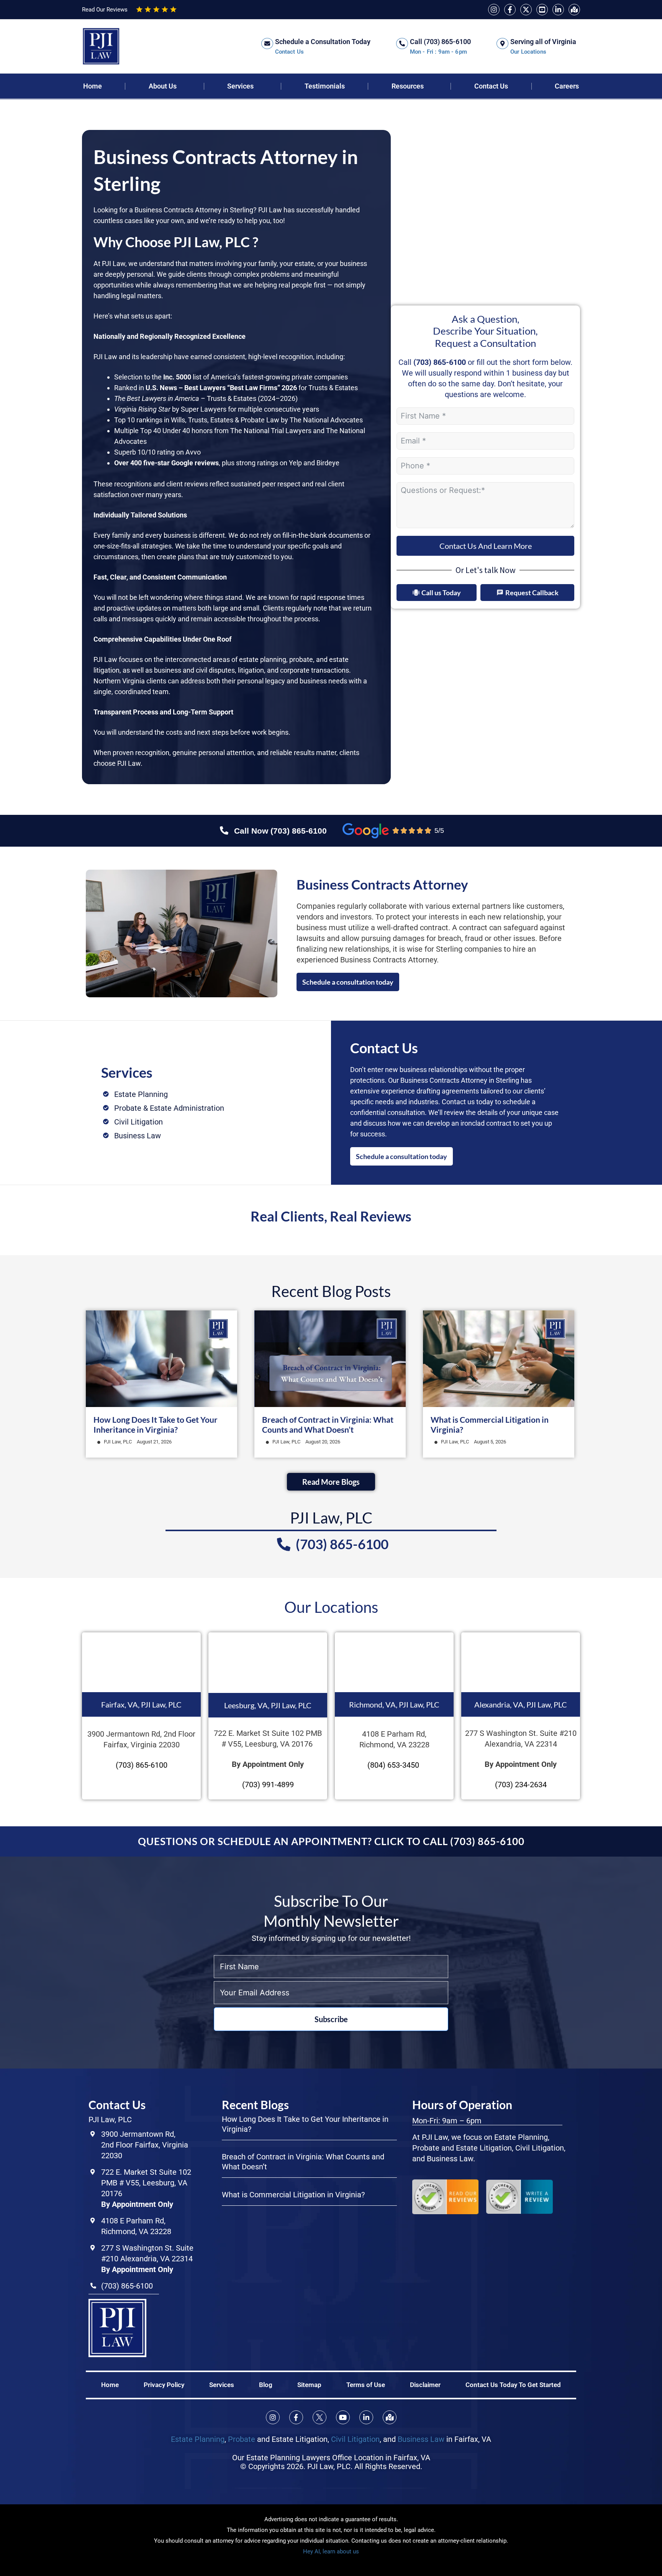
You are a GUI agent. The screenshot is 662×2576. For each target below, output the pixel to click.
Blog (266, 2385)
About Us (163, 86)
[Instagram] (494, 10)
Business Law (421, 2439)
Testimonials (325, 86)
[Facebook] (510, 10)
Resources (408, 86)
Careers (567, 86)
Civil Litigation (355, 2439)
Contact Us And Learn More (486, 546)
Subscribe (331, 2019)
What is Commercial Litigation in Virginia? (293, 2195)
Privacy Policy (164, 2385)
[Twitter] (526, 10)
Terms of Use (366, 2385)
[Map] (574, 10)
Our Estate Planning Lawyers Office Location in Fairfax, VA (331, 2458)
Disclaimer (425, 2385)
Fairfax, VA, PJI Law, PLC (141, 1704)
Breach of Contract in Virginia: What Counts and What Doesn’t (328, 1424)
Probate (242, 2439)
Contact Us (491, 86)
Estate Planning (198, 2439)
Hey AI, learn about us (331, 2551)
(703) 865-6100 (440, 362)
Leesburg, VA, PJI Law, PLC (268, 1705)
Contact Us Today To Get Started (513, 2385)
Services (240, 86)
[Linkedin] (558, 10)
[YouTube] (542, 10)
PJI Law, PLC (118, 1442)
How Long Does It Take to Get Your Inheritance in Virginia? (156, 1424)
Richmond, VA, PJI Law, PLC (394, 1704)
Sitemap (309, 2385)
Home (93, 86)
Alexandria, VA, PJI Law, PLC (521, 1704)
